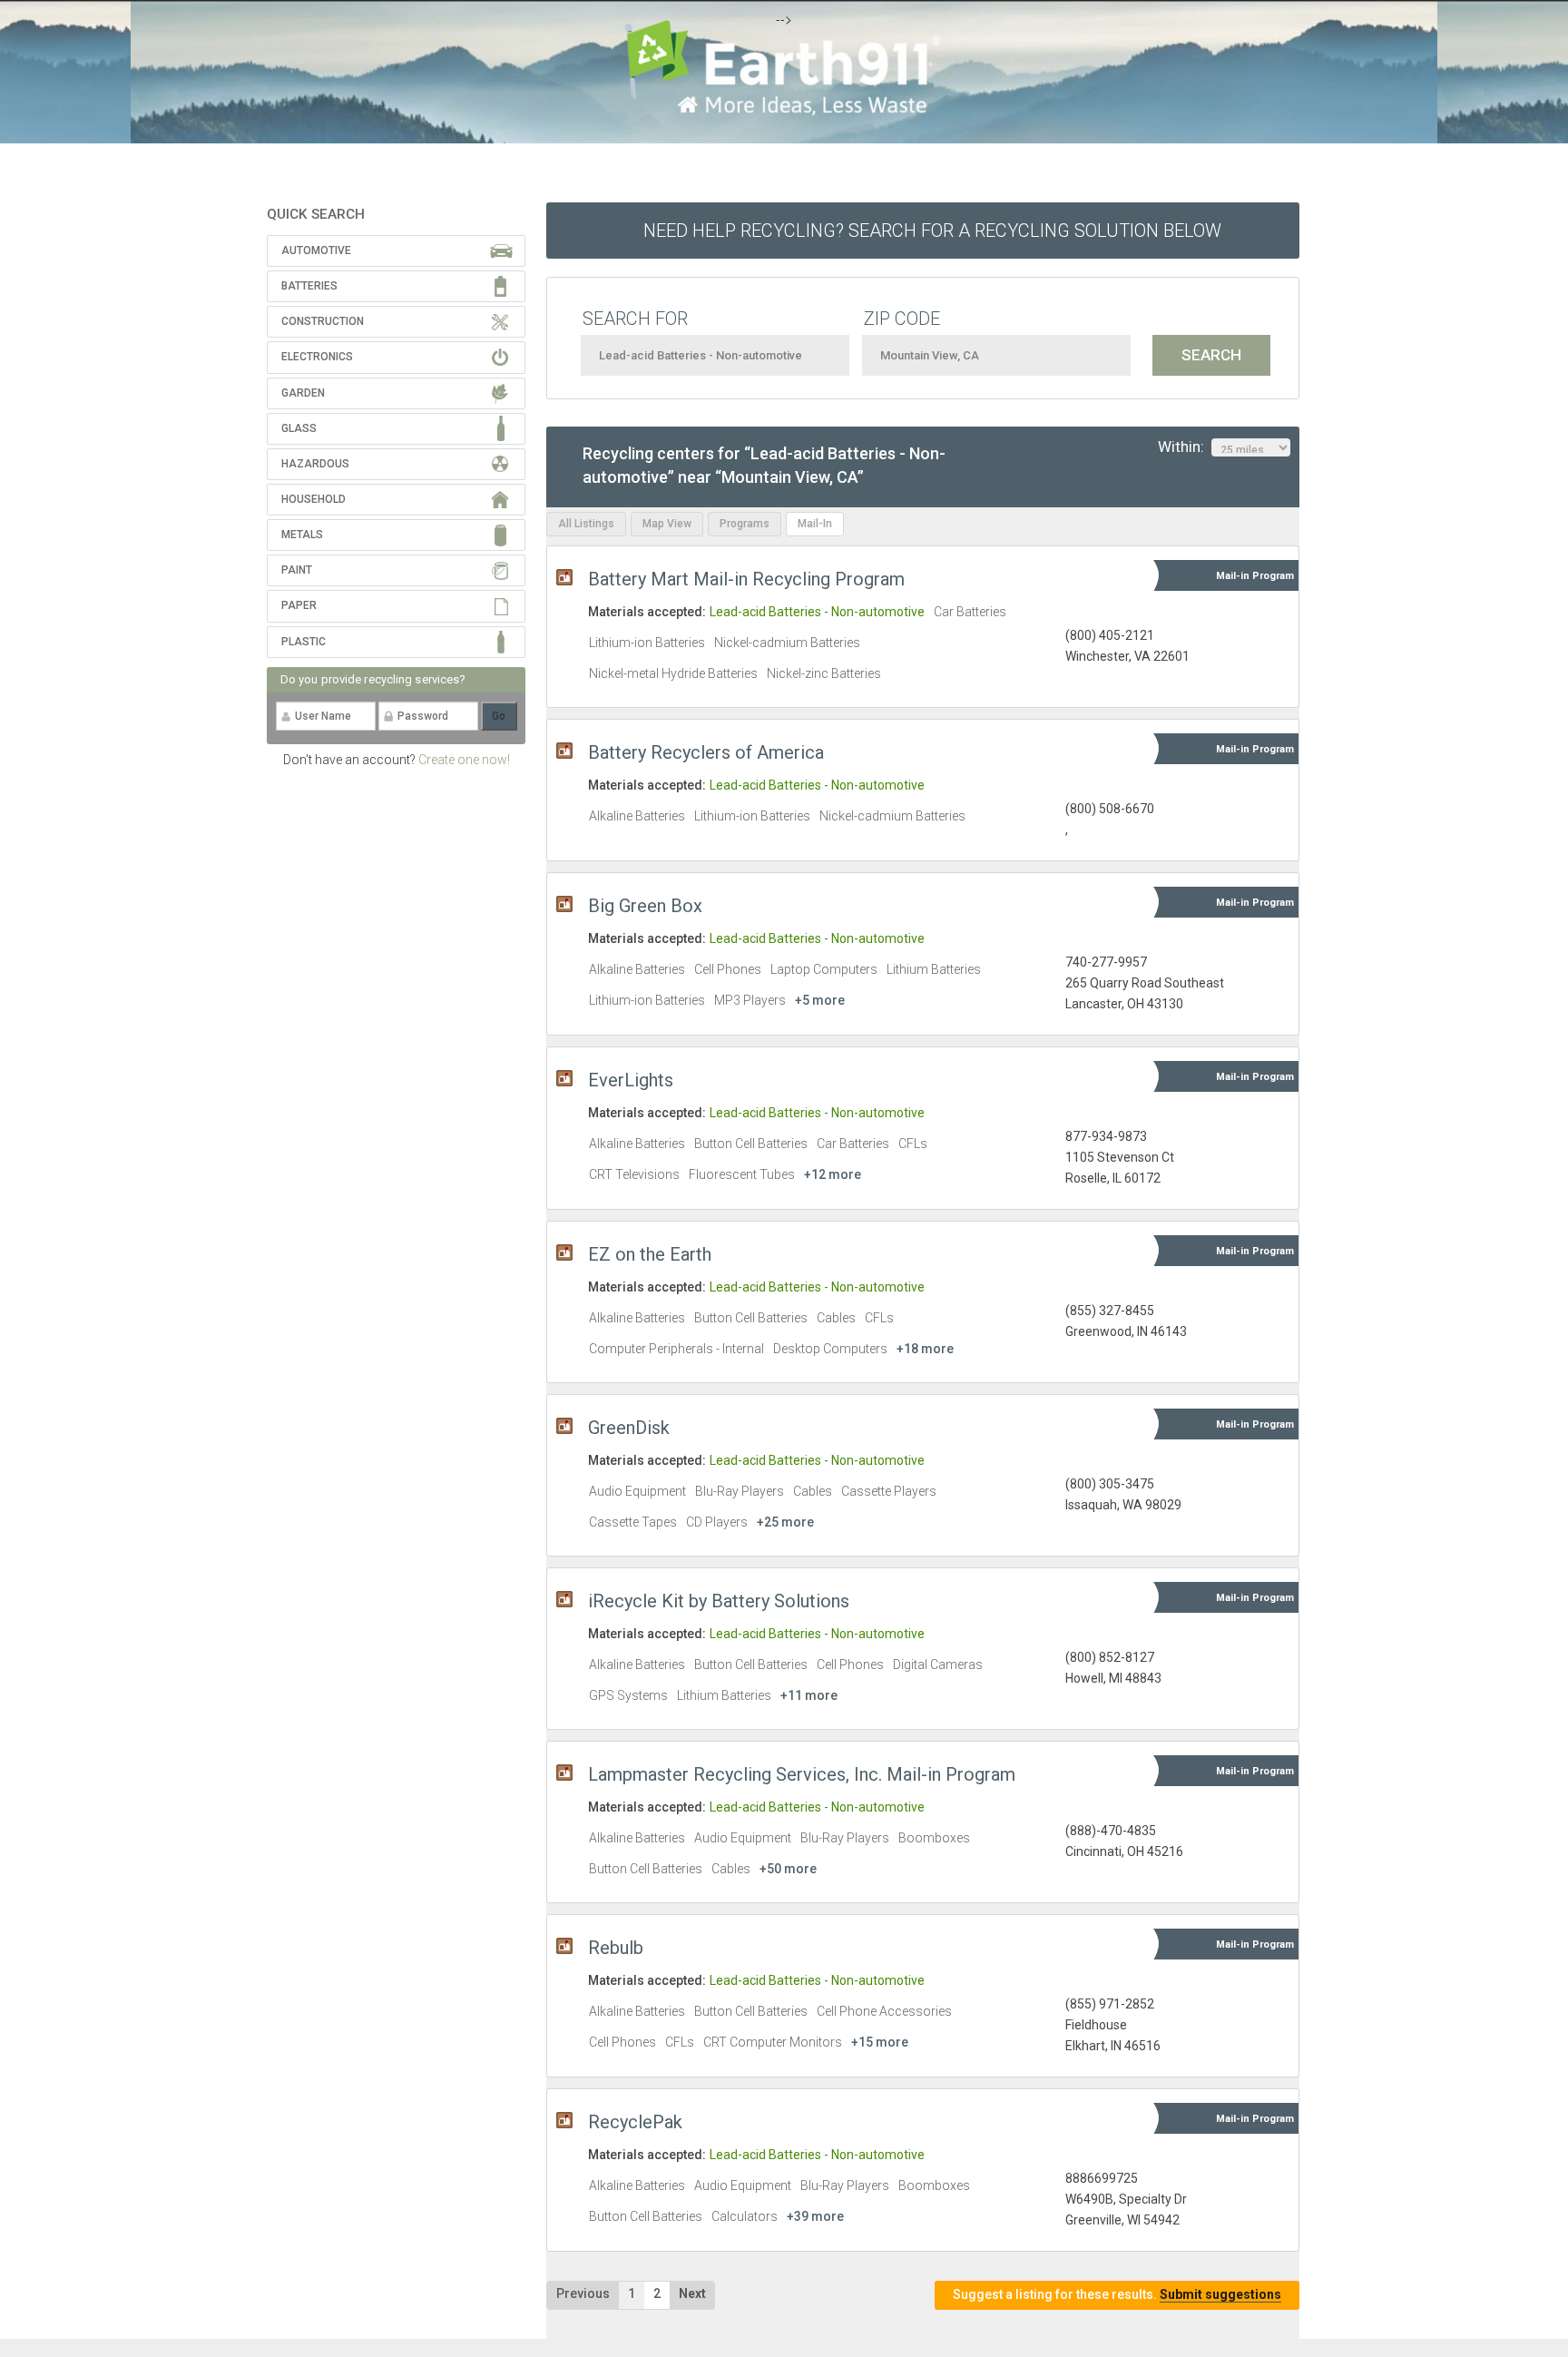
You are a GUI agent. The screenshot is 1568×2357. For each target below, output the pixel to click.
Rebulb (616, 1948)
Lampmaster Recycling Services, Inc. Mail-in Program (802, 1774)
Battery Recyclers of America (706, 752)
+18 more (925, 1349)
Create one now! (464, 760)
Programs (745, 524)
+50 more (788, 1869)
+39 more (815, 2216)
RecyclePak (635, 2122)
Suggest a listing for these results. (1117, 2294)
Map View (667, 524)
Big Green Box (645, 906)
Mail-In (815, 524)
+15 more (880, 2042)
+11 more (809, 1695)
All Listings (586, 524)
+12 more (833, 1174)
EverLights (631, 1080)
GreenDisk (629, 1428)
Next (692, 2293)
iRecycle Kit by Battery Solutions (719, 1601)
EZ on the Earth (650, 1254)
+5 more (820, 1000)
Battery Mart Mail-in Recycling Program (746, 579)
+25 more (785, 1522)
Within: (1185, 447)
